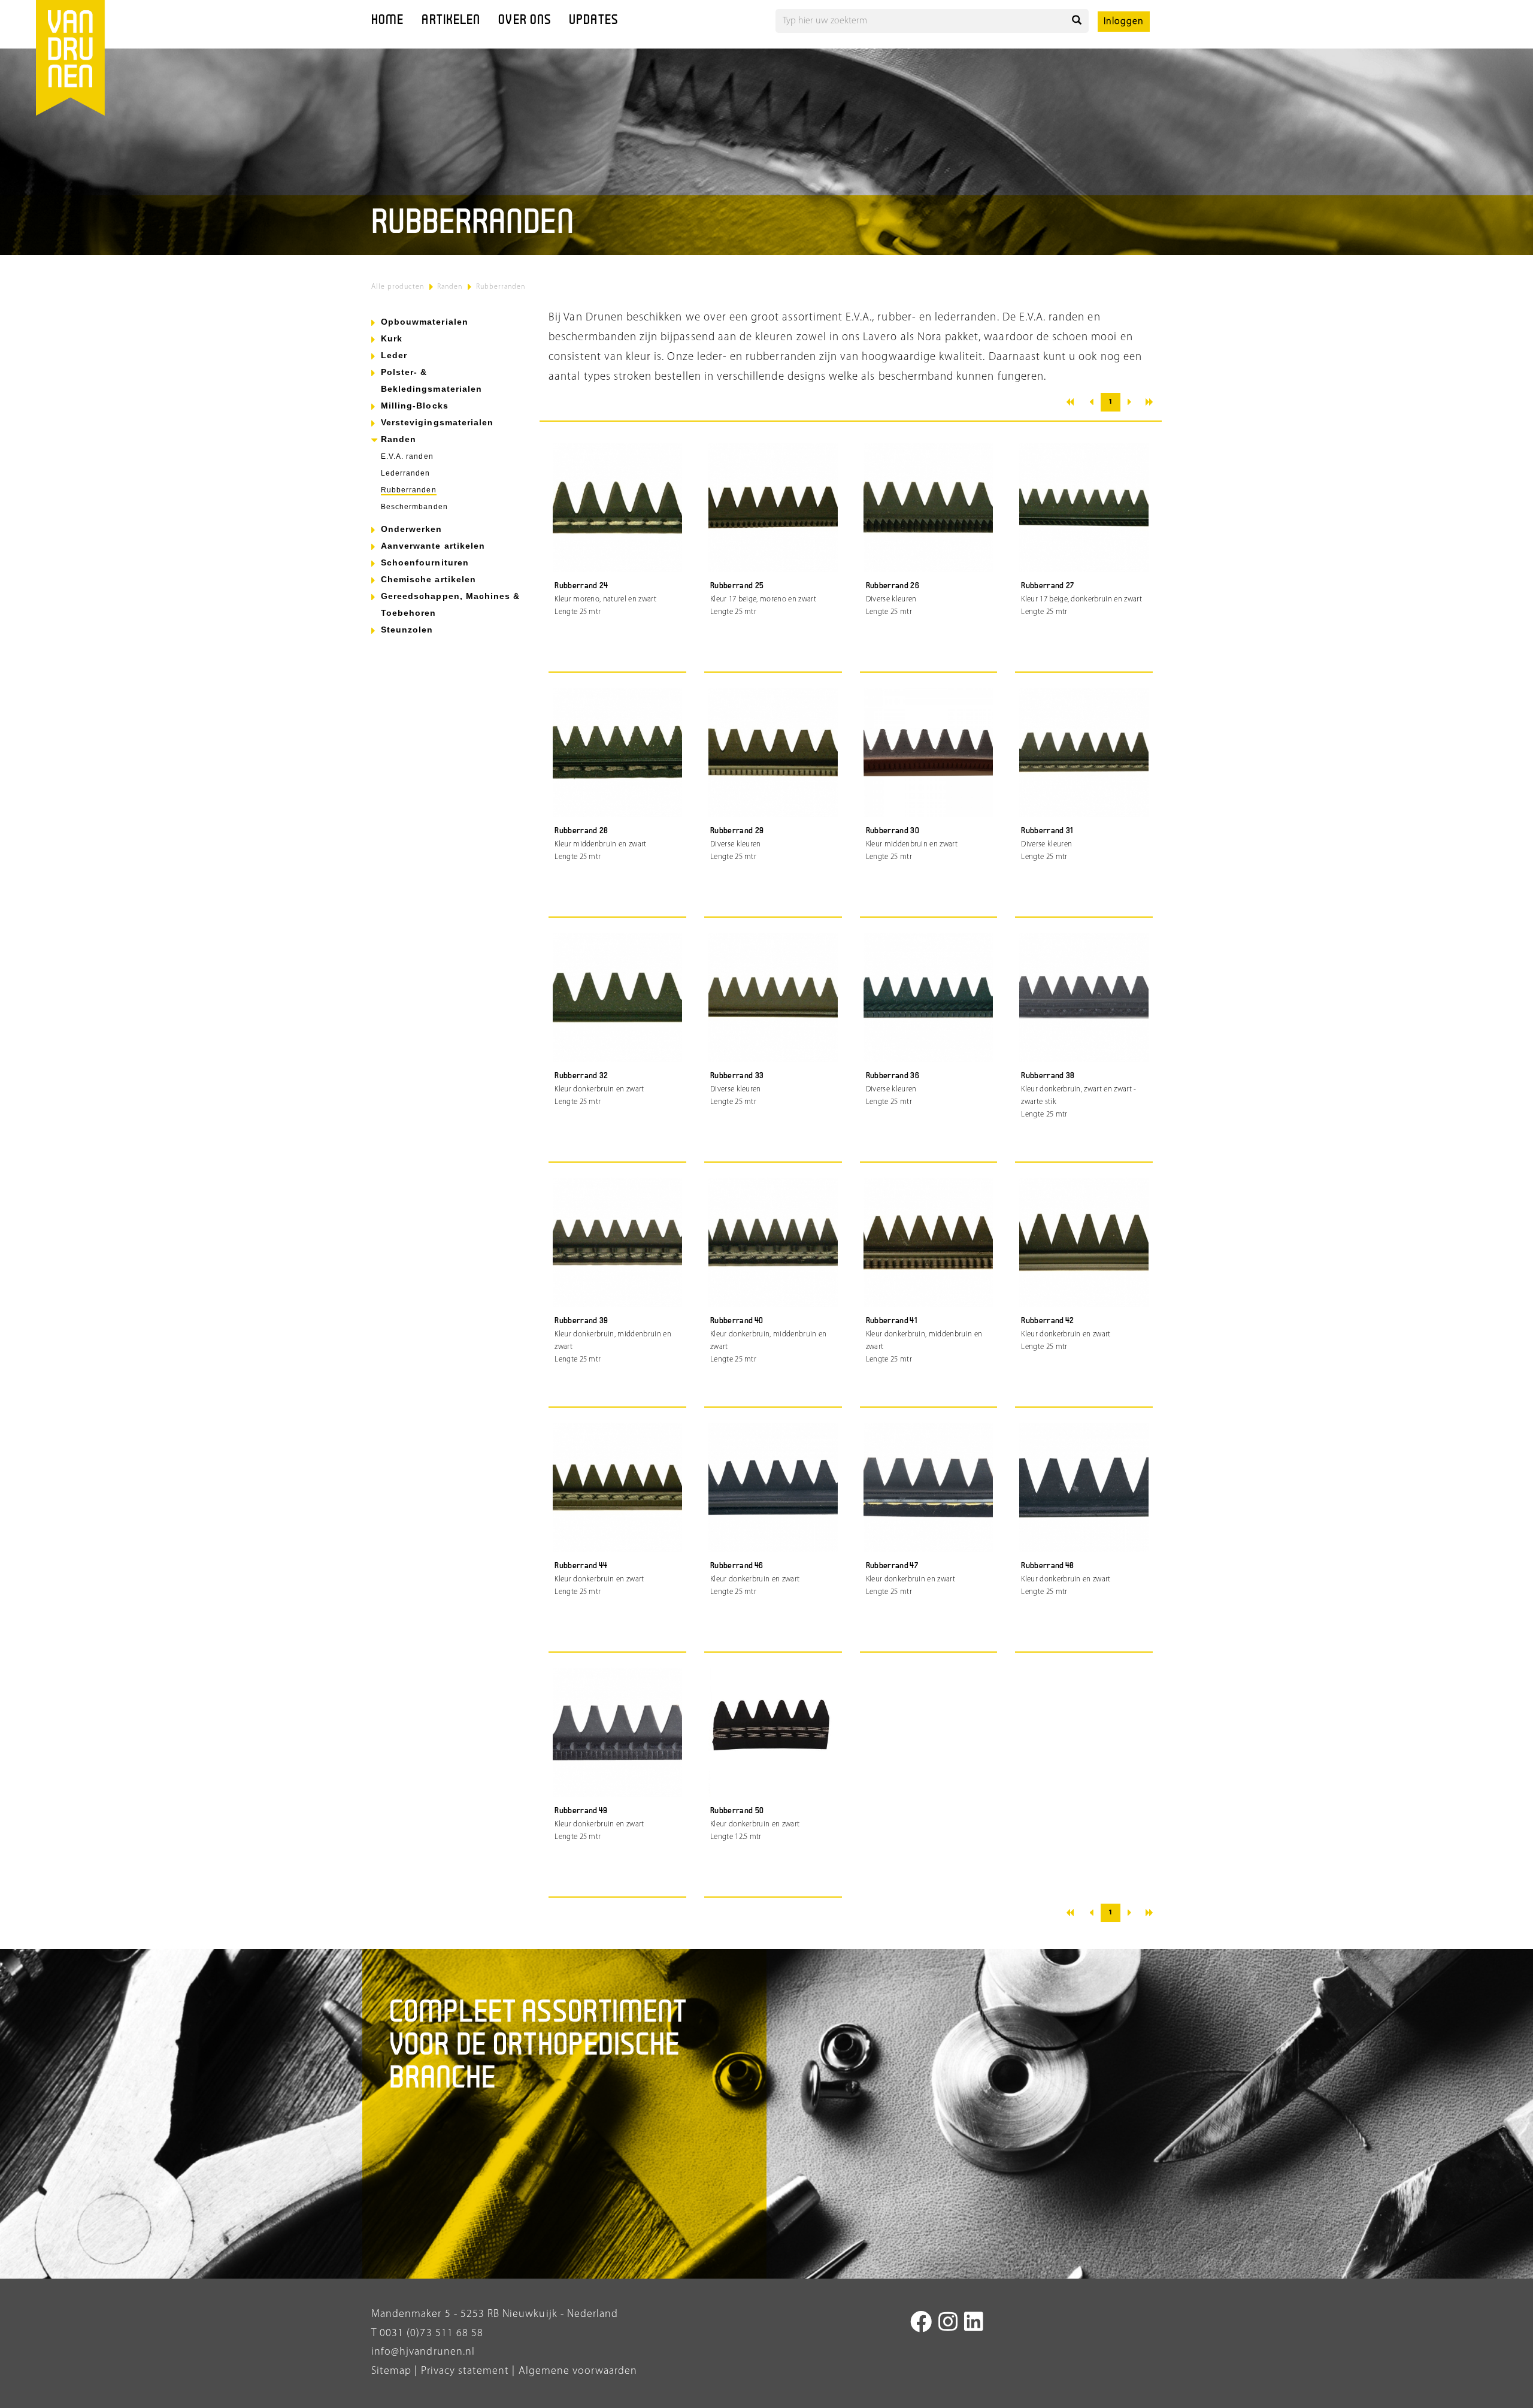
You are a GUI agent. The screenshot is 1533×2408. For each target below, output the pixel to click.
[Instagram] (948, 2324)
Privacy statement (463, 2371)
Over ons (525, 21)
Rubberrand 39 (581, 1321)
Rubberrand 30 (893, 831)
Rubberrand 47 (892, 1566)
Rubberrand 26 (893, 586)
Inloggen (1124, 22)
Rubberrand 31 (1047, 831)
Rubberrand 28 (581, 831)
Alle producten (398, 287)
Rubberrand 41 (892, 1321)
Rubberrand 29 (737, 831)
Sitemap (391, 2371)
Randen (450, 287)
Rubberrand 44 (581, 1566)
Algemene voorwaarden (578, 2371)
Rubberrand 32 (581, 1076)
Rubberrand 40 (737, 1321)
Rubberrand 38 (1048, 1076)
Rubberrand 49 (581, 1811)
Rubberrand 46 (737, 1566)
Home (387, 21)
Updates (593, 21)
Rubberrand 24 (581, 586)
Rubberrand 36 (893, 1076)
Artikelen (451, 21)
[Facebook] (921, 2324)
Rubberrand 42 (1048, 1321)
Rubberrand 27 (1048, 586)
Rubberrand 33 (737, 1076)
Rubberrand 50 (737, 1811)
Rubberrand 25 (737, 586)
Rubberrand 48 (1048, 1566)
